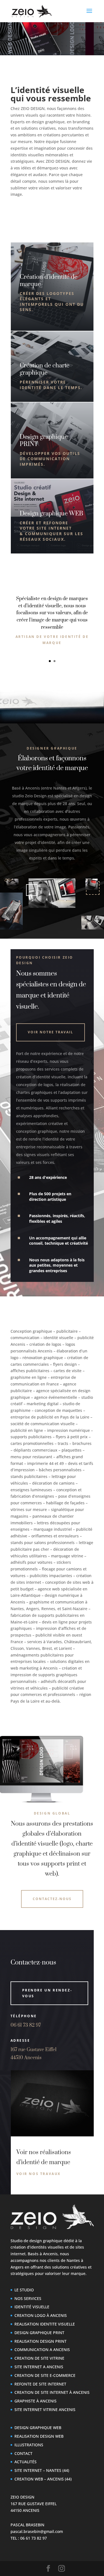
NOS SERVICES (28, 2298)
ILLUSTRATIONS (29, 2445)
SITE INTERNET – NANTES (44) (42, 2470)
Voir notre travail (50, 1032)
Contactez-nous (52, 1899)
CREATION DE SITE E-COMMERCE (45, 2375)
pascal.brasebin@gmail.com (37, 2531)
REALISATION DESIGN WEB (39, 2436)
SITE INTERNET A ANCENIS (39, 2367)
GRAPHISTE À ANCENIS (35, 2401)
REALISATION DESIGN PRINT (40, 2341)
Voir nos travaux (39, 2174)
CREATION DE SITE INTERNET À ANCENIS (52, 2393)
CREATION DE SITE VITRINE (39, 2358)
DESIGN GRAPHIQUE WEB (38, 2428)
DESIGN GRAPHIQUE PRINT (39, 2333)
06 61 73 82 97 (26, 2025)
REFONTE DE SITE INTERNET (40, 2384)
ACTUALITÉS (26, 2462)
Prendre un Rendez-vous (47, 1993)
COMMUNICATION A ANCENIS (42, 2350)
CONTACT (23, 2453)
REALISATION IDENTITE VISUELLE (45, 2324)
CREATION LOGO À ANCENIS (41, 2315)
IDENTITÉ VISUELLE (32, 2307)
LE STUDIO (24, 2290)
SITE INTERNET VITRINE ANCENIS (45, 2410)
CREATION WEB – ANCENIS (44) (43, 2479)
